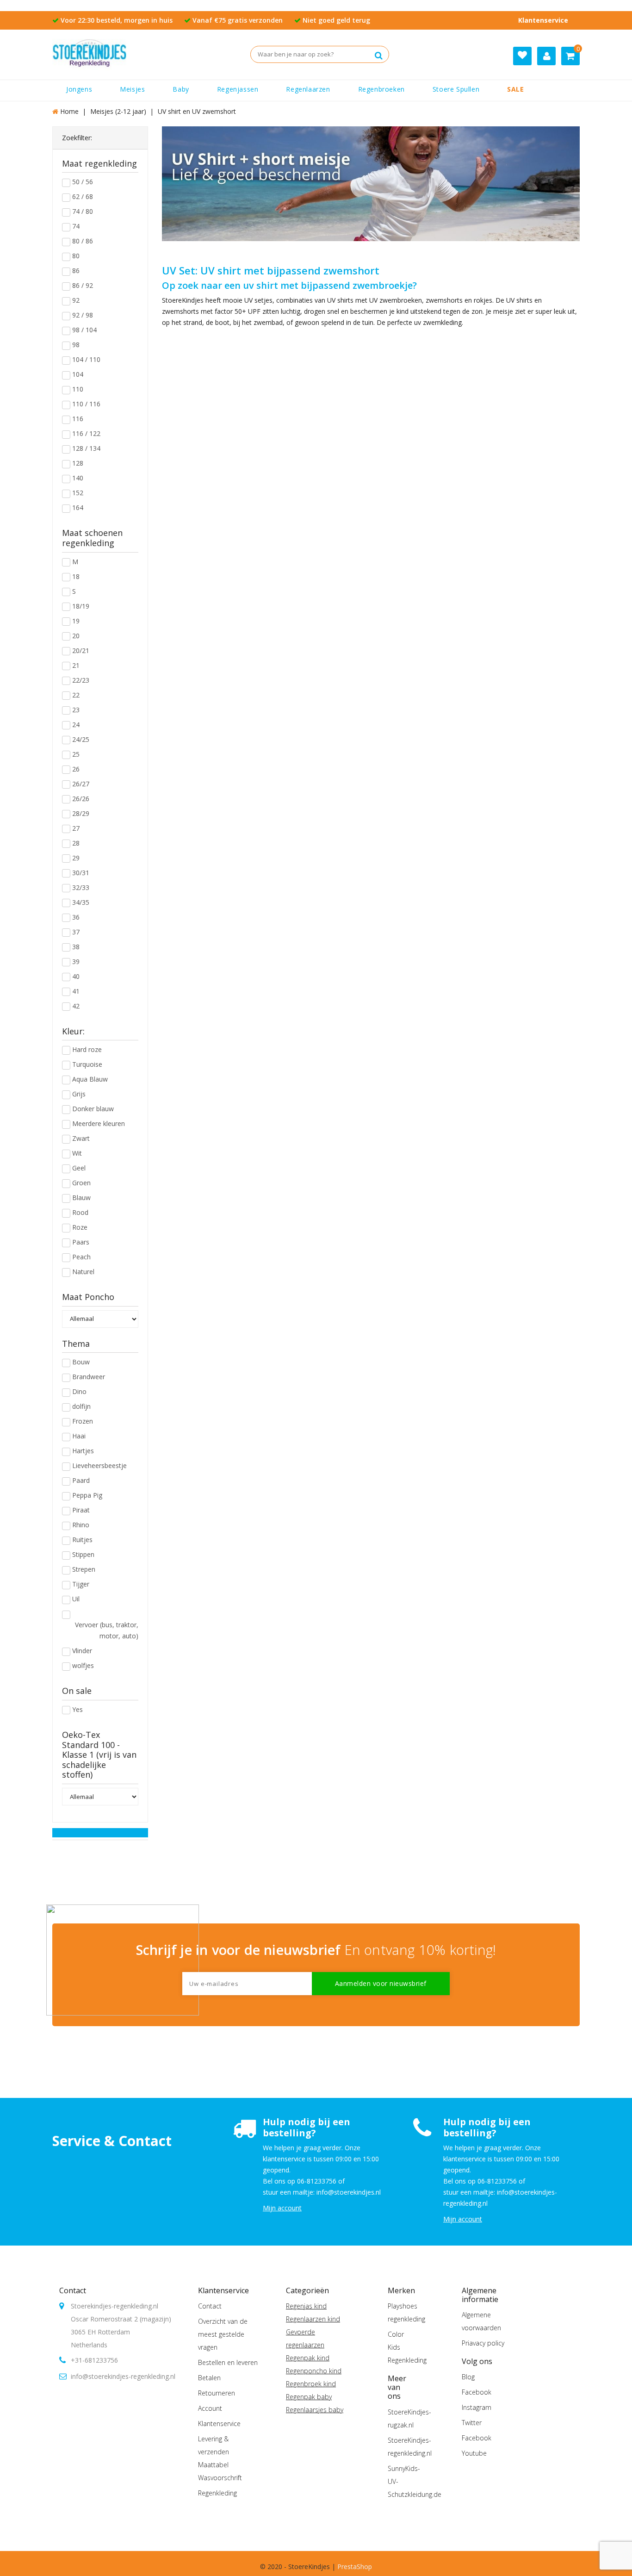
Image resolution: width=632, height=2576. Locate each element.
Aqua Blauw (90, 1079)
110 (78, 389)
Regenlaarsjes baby (315, 2410)
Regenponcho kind (314, 2371)
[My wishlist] (522, 56)
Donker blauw (93, 1109)
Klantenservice (543, 20)
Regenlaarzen (308, 89)
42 (76, 1006)
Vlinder (82, 1651)
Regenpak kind (308, 2358)
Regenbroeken (381, 89)
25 (76, 754)
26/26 (81, 799)
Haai (79, 1436)
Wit (77, 1153)
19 (76, 621)
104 (78, 374)
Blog (468, 2377)
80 (76, 256)
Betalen (209, 2378)
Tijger (81, 1584)
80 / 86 (83, 241)
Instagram (477, 2407)
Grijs (79, 1094)
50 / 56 (83, 182)
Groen (81, 1183)
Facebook (477, 2392)
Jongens (79, 89)
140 (78, 478)
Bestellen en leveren (228, 2362)
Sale (515, 89)
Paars (81, 1242)
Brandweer (89, 1377)
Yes (77, 1709)
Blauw (81, 1198)
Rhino (81, 1525)
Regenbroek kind (311, 2384)
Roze (80, 1227)
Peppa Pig (87, 1495)
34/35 (81, 902)
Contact (73, 2290)
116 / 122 (86, 433)
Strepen (84, 1569)
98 (76, 345)
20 (76, 636)
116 (78, 419)
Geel (79, 1168)
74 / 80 (83, 211)
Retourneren (217, 2393)
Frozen (83, 1421)
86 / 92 (83, 285)
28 (76, 843)
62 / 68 (83, 196)
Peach (81, 1257)
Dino (79, 1391)
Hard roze (87, 1049)
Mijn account (282, 2208)
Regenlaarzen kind (313, 2319)
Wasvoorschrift (220, 2478)
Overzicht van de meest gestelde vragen (223, 2334)
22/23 (81, 680)
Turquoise (87, 1064)
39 (76, 961)
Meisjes (132, 89)
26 (76, 769)
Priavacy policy (483, 2343)
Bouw (81, 1362)
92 (76, 300)
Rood (80, 1212)
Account (210, 2408)
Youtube (474, 2453)
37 (76, 932)
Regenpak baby (309, 2397)
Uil (76, 1599)
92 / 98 (83, 315)
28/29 (81, 813)
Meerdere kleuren (99, 1123)
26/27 (81, 784)
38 (76, 947)
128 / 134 (86, 448)
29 (76, 858)
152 (78, 493)
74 (76, 226)
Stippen (83, 1554)
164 (78, 507)
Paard (81, 1480)
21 (76, 665)
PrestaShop (355, 2567)
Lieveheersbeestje (99, 1465)
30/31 (81, 873)
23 (76, 710)
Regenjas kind (306, 2306)
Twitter (472, 2423)
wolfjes (83, 1665)
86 (76, 271)
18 (76, 576)
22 (76, 695)
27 (76, 828)
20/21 (81, 650)
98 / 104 (84, 330)
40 (76, 976)
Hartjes (83, 1451)
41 (76, 991)
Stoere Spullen (456, 89)
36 (76, 917)
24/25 (81, 739)
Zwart (81, 1138)
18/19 (81, 606)
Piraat (81, 1510)
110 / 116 (86, 404)
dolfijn (81, 1406)
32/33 (81, 887)
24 (76, 725)
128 (78, 463)
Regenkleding (217, 2493)
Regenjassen (238, 89)
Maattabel (213, 2465)
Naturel (83, 1272)
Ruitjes (82, 1540)
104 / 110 (86, 359)
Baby (181, 89)
